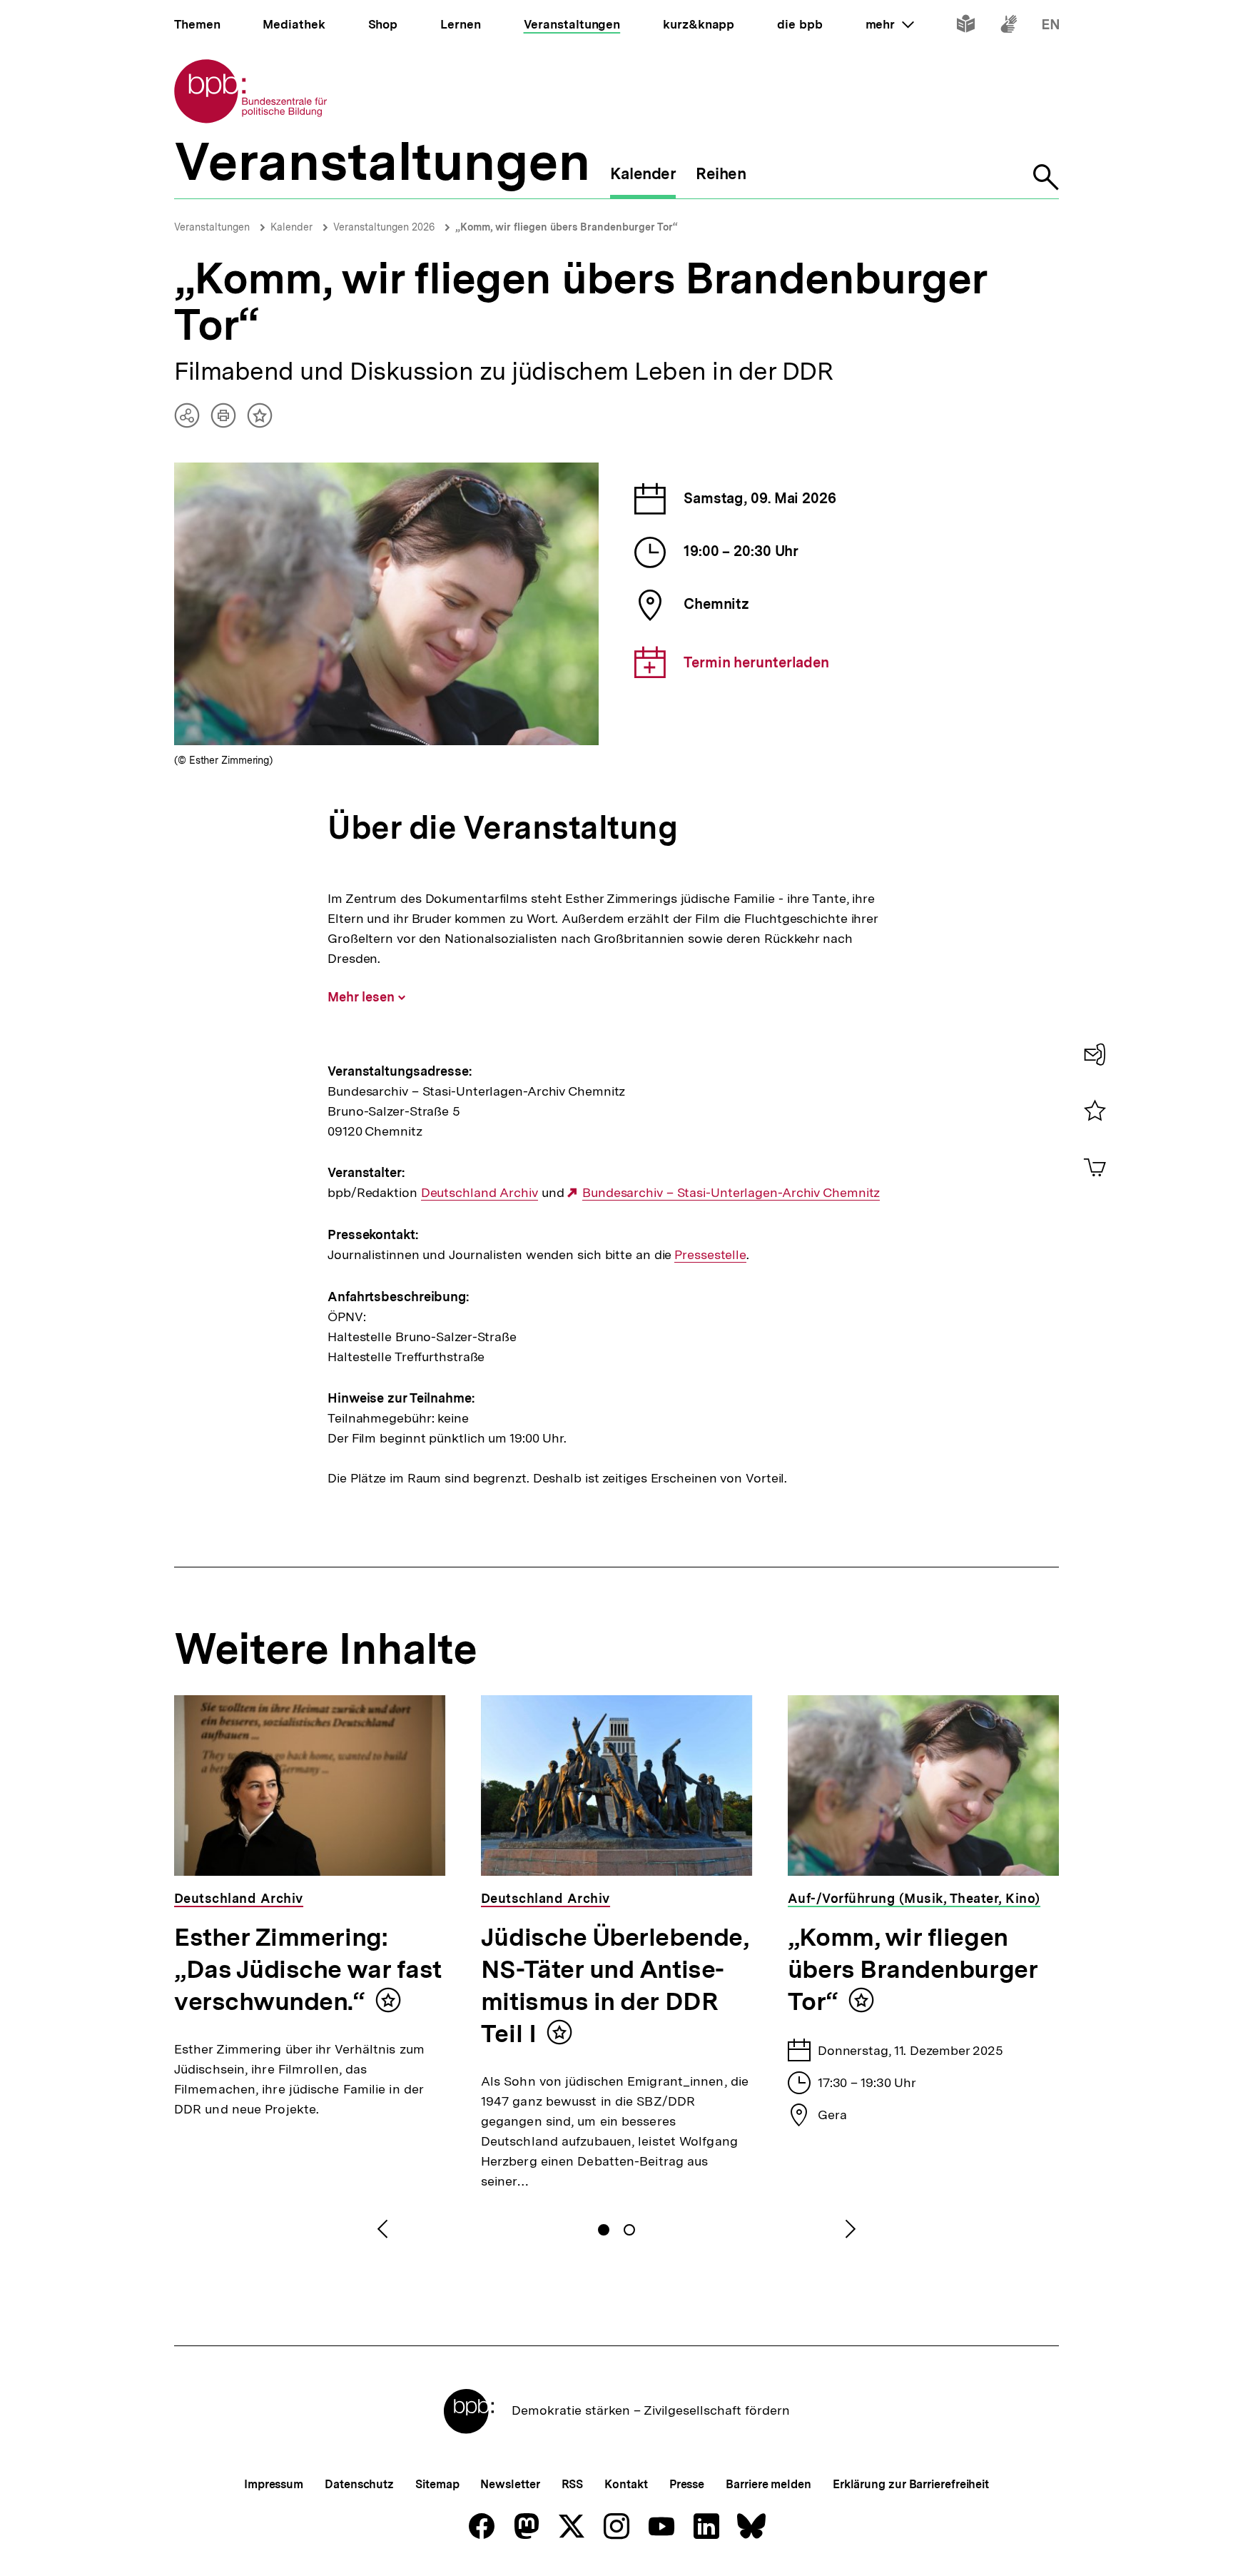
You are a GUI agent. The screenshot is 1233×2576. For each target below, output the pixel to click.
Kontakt (626, 2484)
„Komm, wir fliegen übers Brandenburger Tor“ (567, 227)
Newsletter (510, 2484)
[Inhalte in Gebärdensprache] (1009, 27)
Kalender (291, 227)
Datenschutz (359, 2484)
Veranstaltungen (212, 227)
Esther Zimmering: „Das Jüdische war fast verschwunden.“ (308, 1969)
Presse (687, 2484)
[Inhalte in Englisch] (1051, 27)
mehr (890, 24)
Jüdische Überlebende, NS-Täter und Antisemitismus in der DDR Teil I (615, 1985)
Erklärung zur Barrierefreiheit (911, 2484)
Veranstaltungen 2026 (384, 227)
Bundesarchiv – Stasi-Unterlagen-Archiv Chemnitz (731, 1193)
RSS (573, 2484)
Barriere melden (768, 2484)
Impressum (274, 2484)
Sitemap (437, 2484)
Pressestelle (710, 1255)
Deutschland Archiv (479, 1193)
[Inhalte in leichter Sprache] (966, 27)
